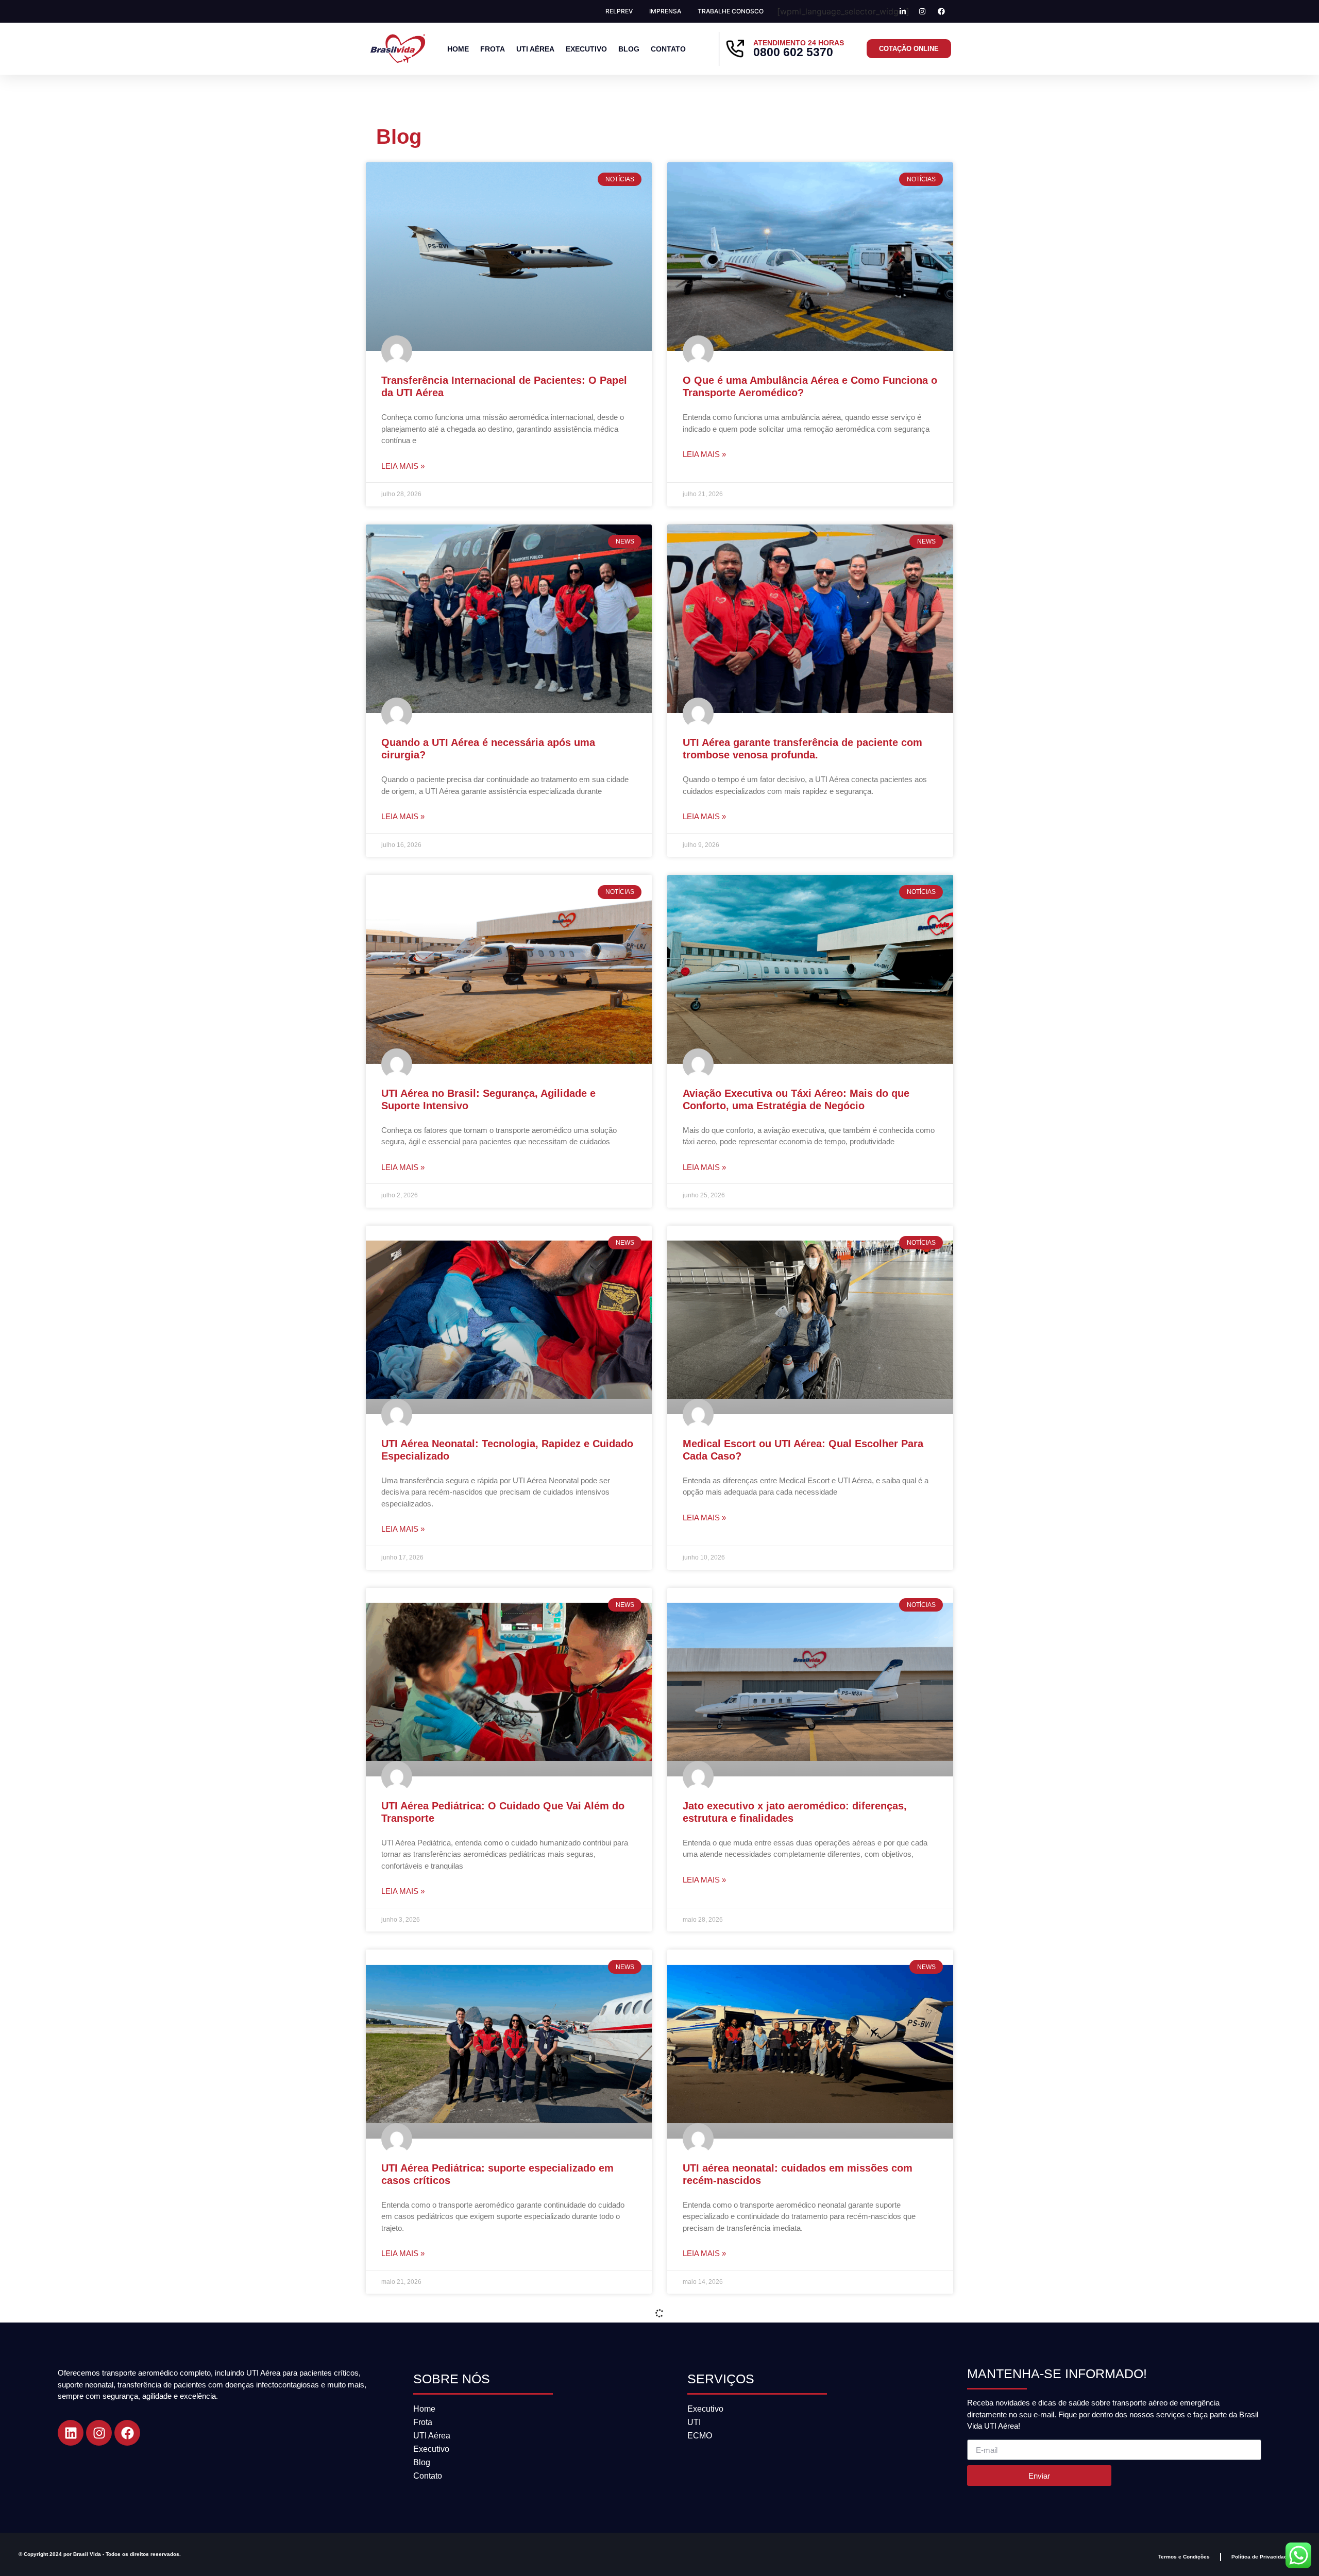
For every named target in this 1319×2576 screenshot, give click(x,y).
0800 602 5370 (793, 52)
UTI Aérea (535, 49)
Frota (493, 49)
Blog (629, 49)
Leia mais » (403, 466)
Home (458, 49)
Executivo (586, 49)
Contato (668, 49)
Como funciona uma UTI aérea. (758, 2530)
